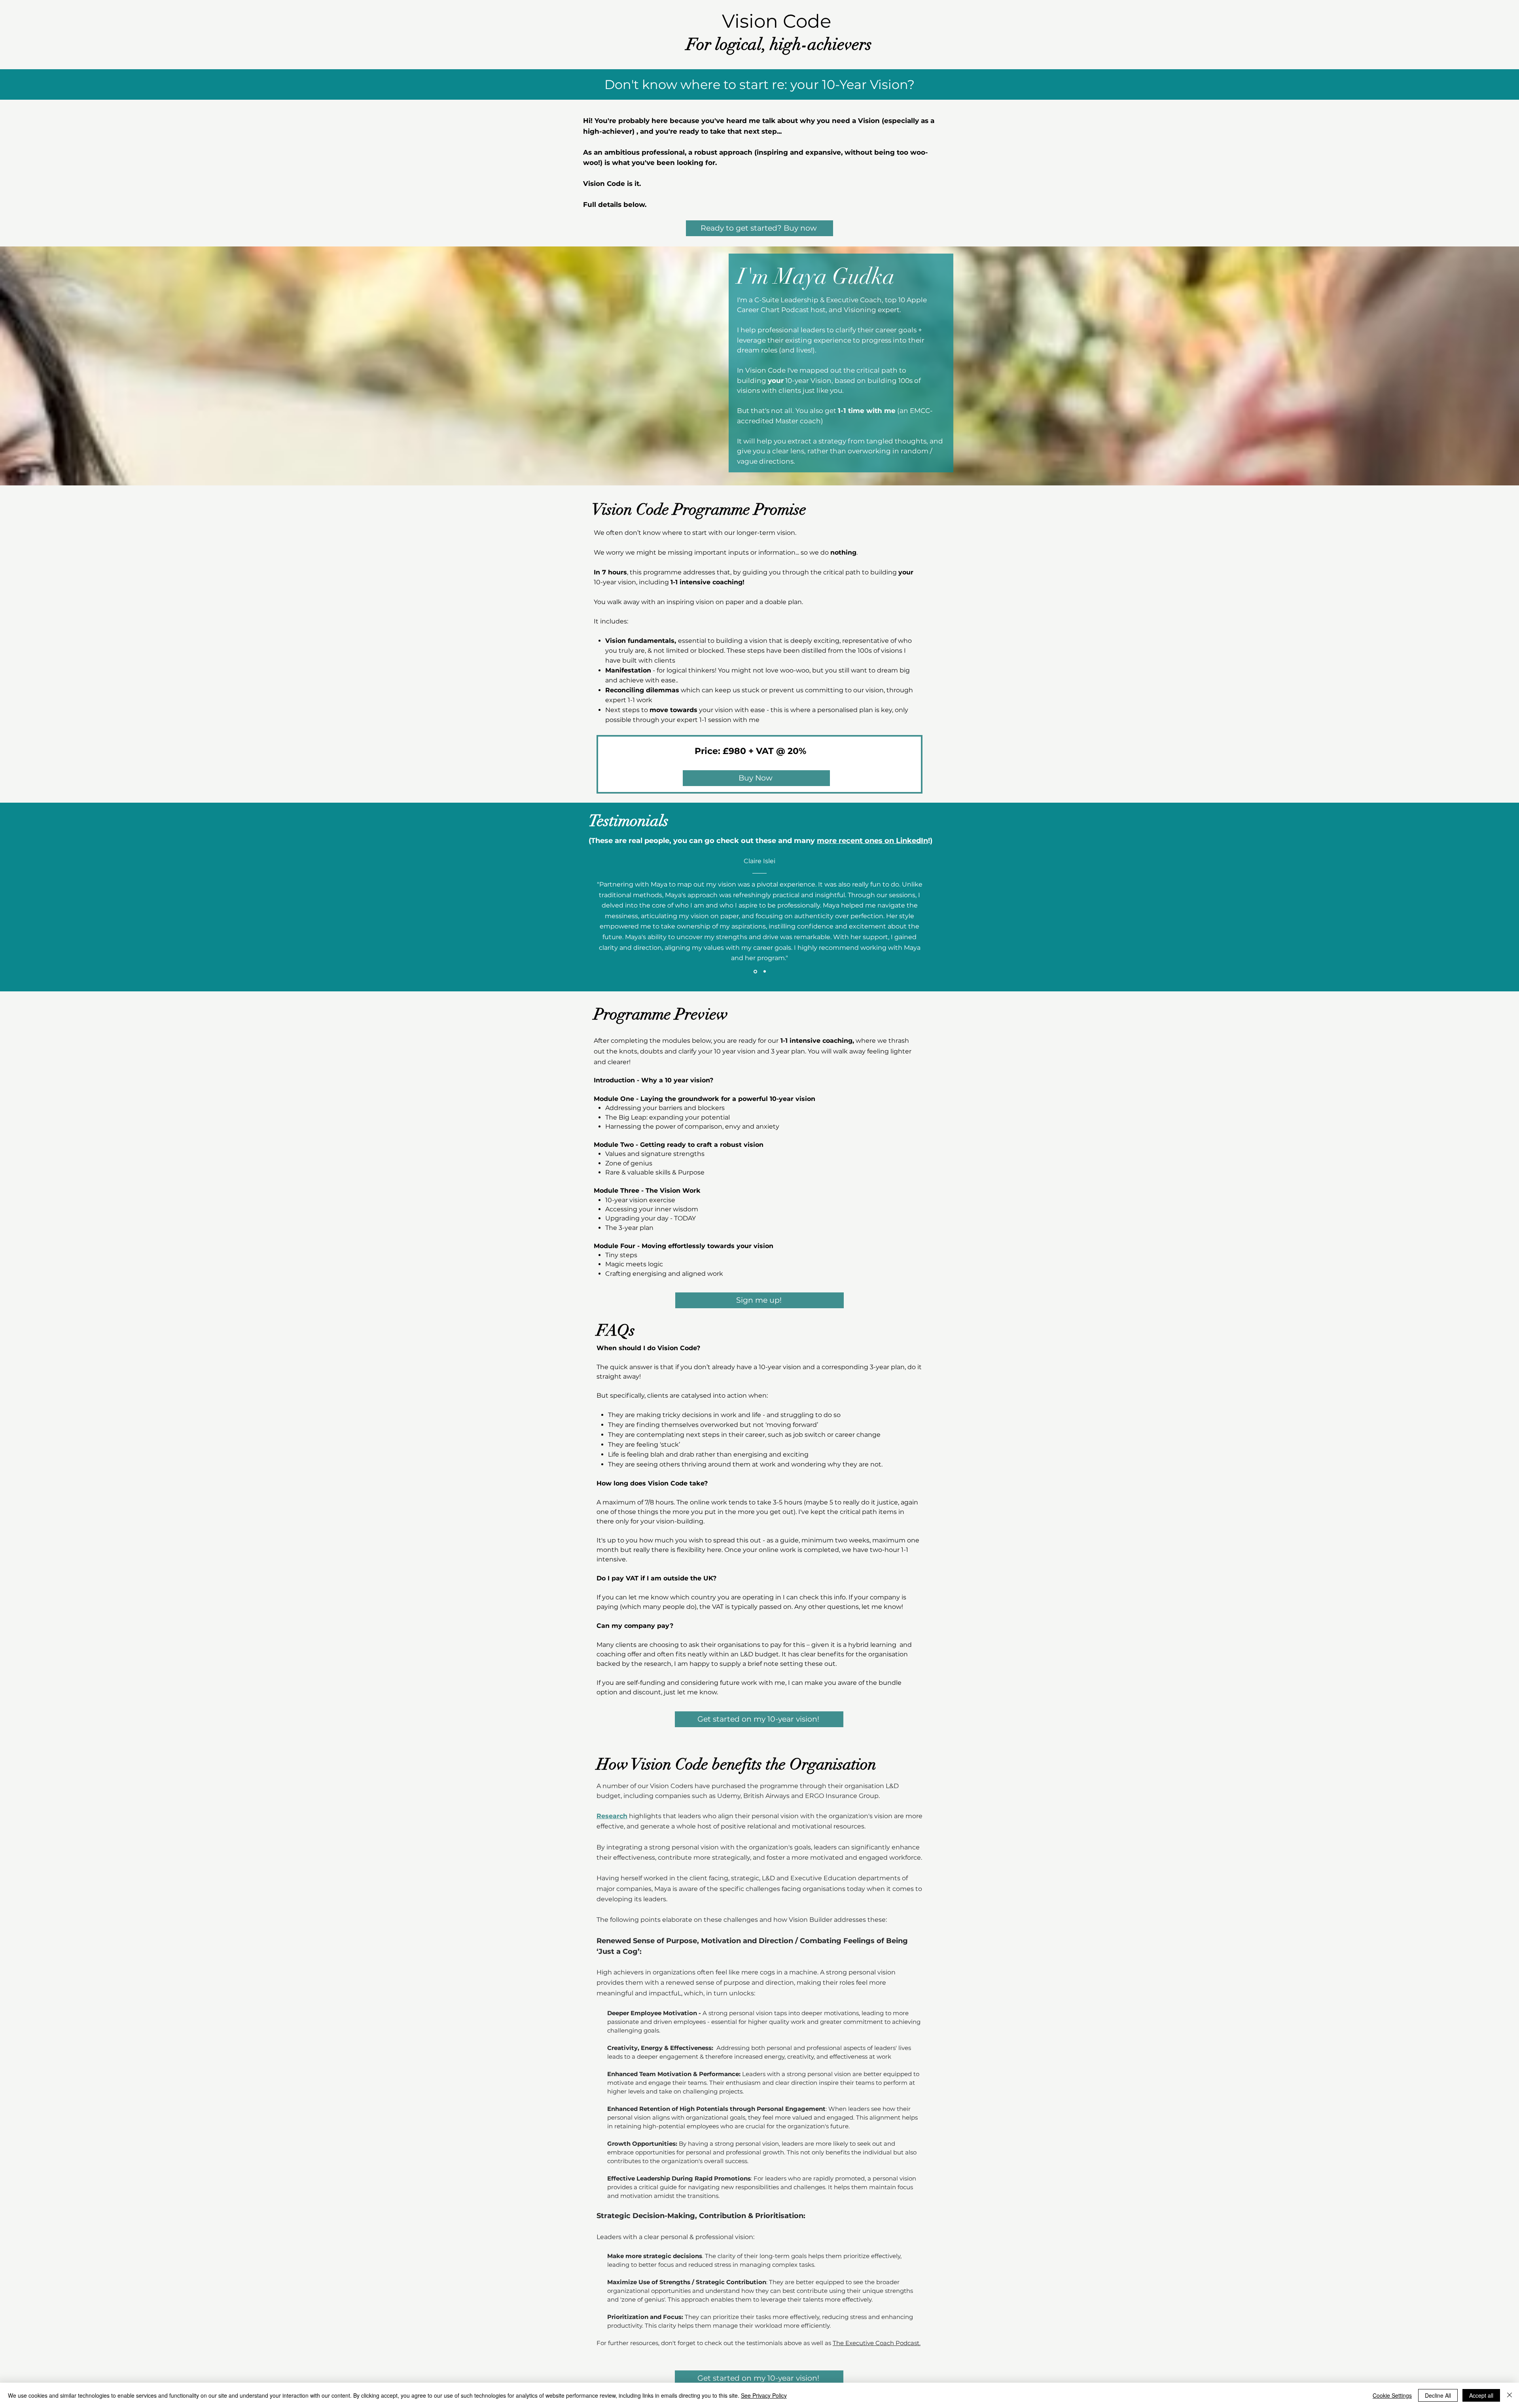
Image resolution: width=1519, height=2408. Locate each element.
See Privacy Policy (764, 2395)
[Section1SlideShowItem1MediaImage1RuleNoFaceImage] (755, 971)
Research (612, 1816)
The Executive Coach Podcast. (877, 2343)
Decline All (1438, 2395)
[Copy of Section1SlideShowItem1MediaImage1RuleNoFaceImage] (765, 972)
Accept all (1481, 2395)
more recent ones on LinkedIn (872, 841)
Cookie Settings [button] (1392, 2395)
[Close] (1510, 2395)
